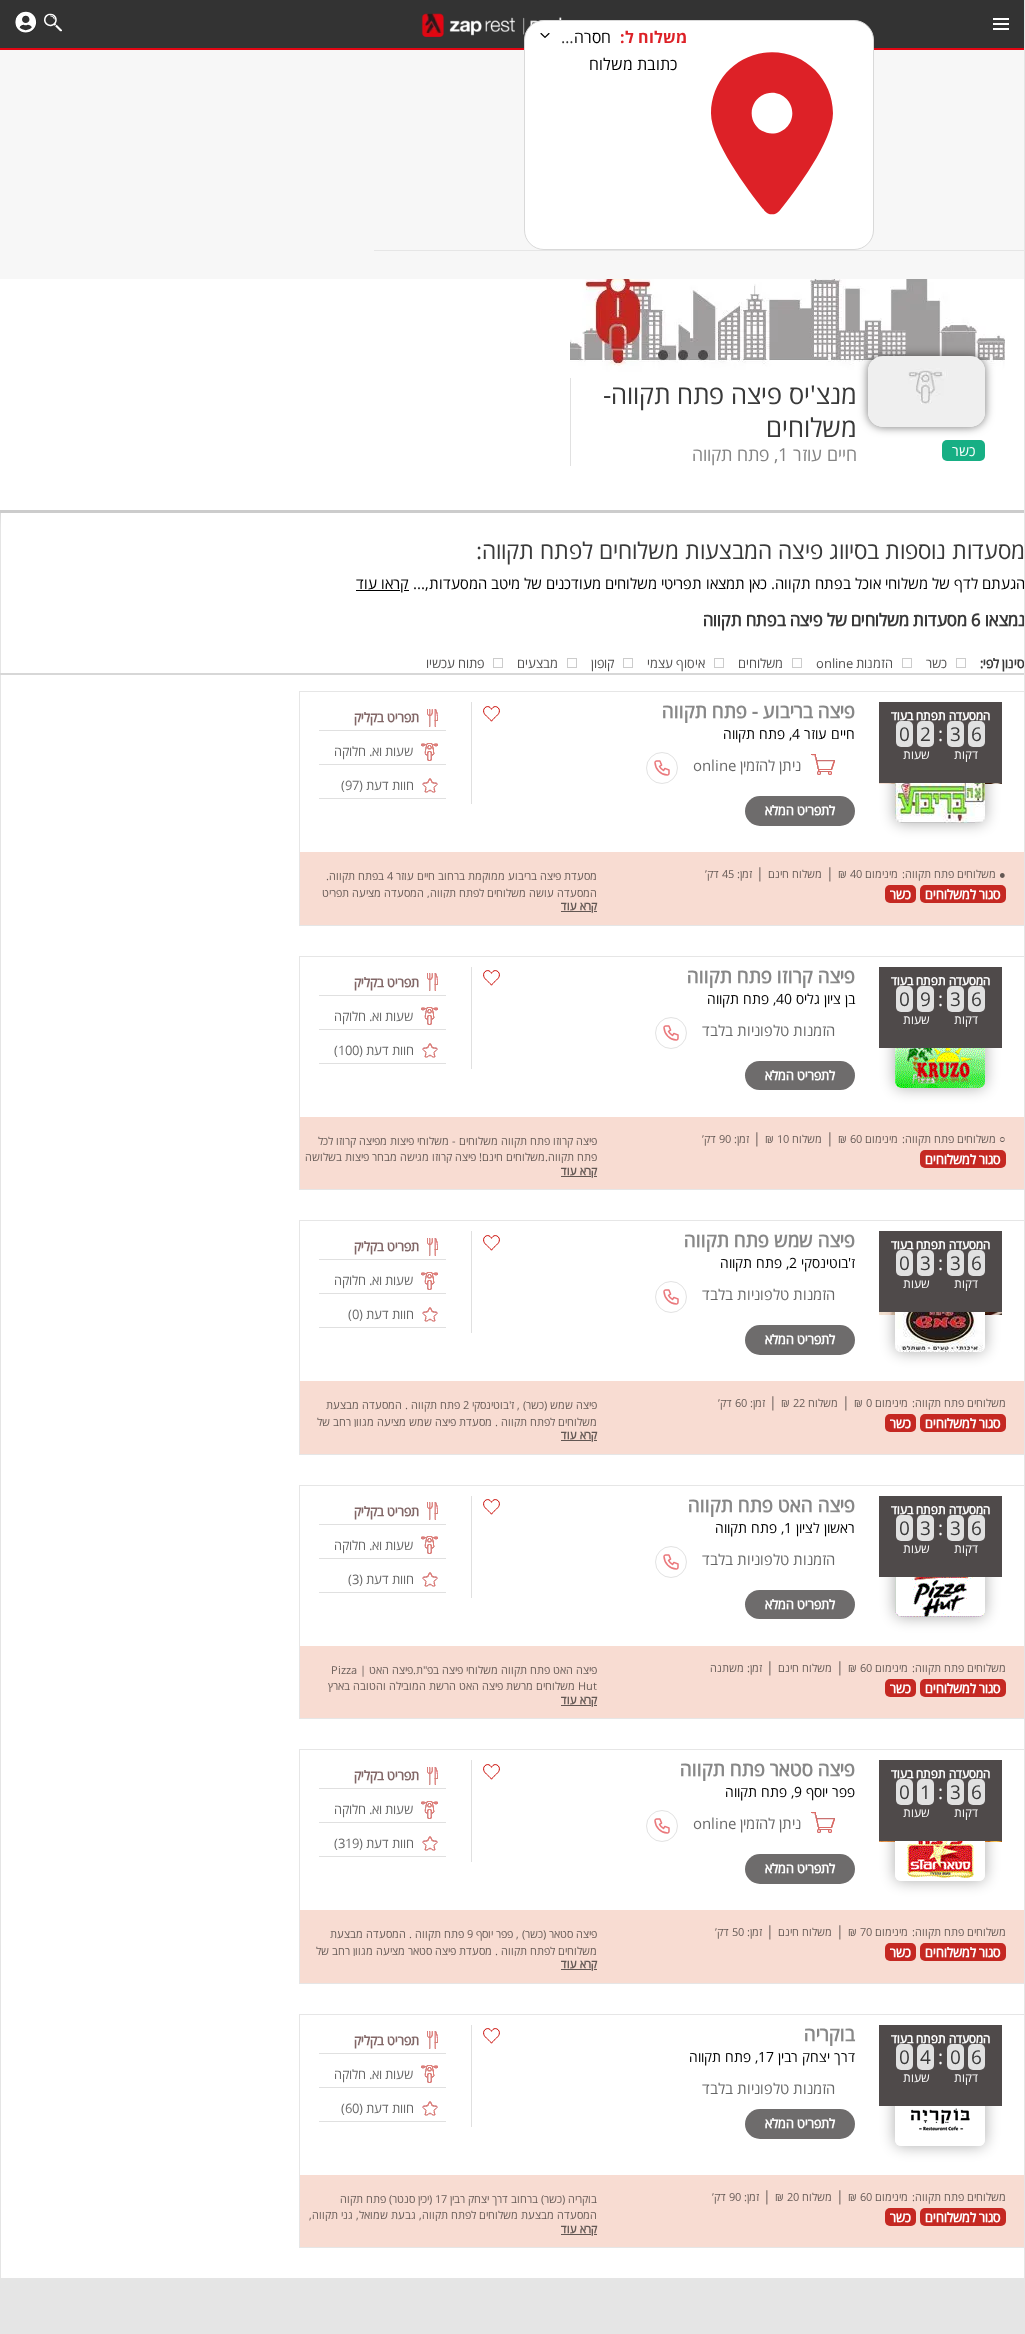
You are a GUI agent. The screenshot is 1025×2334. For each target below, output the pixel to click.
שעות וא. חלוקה (373, 751)
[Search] (53, 25)
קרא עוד (579, 905)
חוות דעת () (377, 785)
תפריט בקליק (386, 717)
